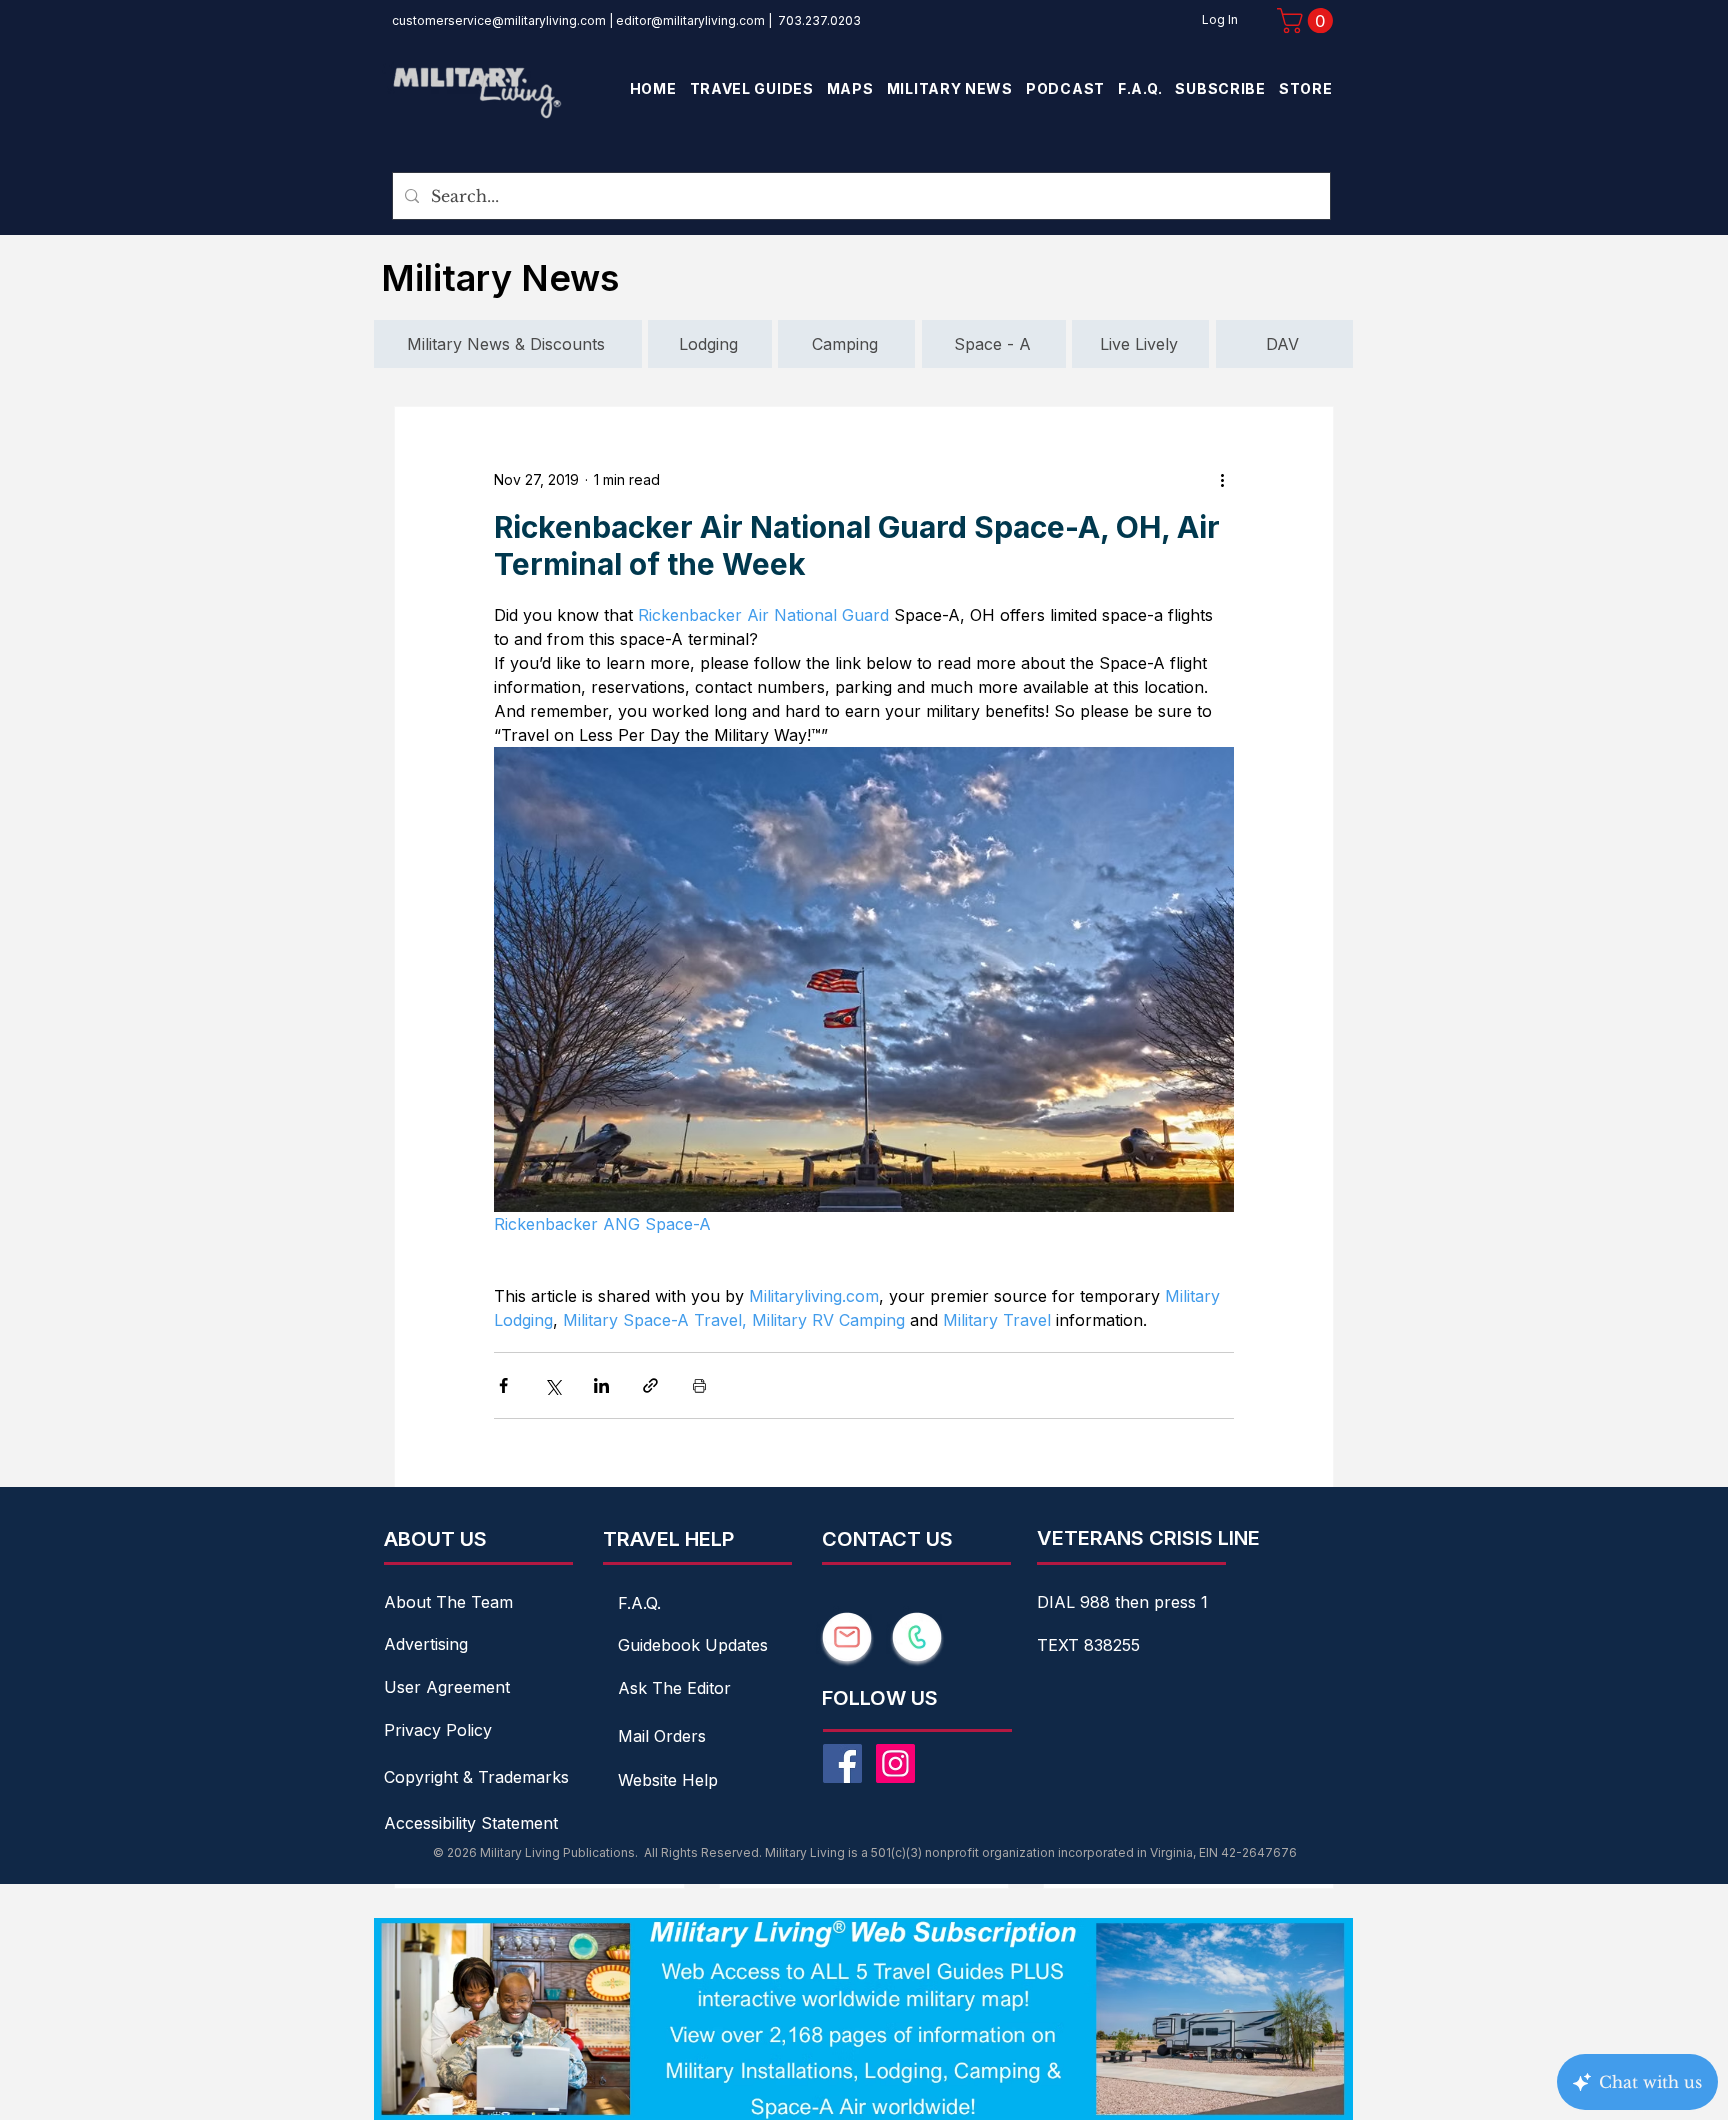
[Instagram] (895, 1763)
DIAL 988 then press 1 (1122, 1602)
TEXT (1060, 1645)
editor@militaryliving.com (690, 20)
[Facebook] (842, 1763)
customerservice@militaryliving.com (499, 20)
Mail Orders (662, 1736)
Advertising (426, 1644)
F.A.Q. (639, 1603)
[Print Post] (699, 1385)
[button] (1308, 20)
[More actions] (1222, 479)
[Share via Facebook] (503, 1385)
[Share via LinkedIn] (601, 1385)
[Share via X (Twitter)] (552, 1385)
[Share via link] (650, 1385)
